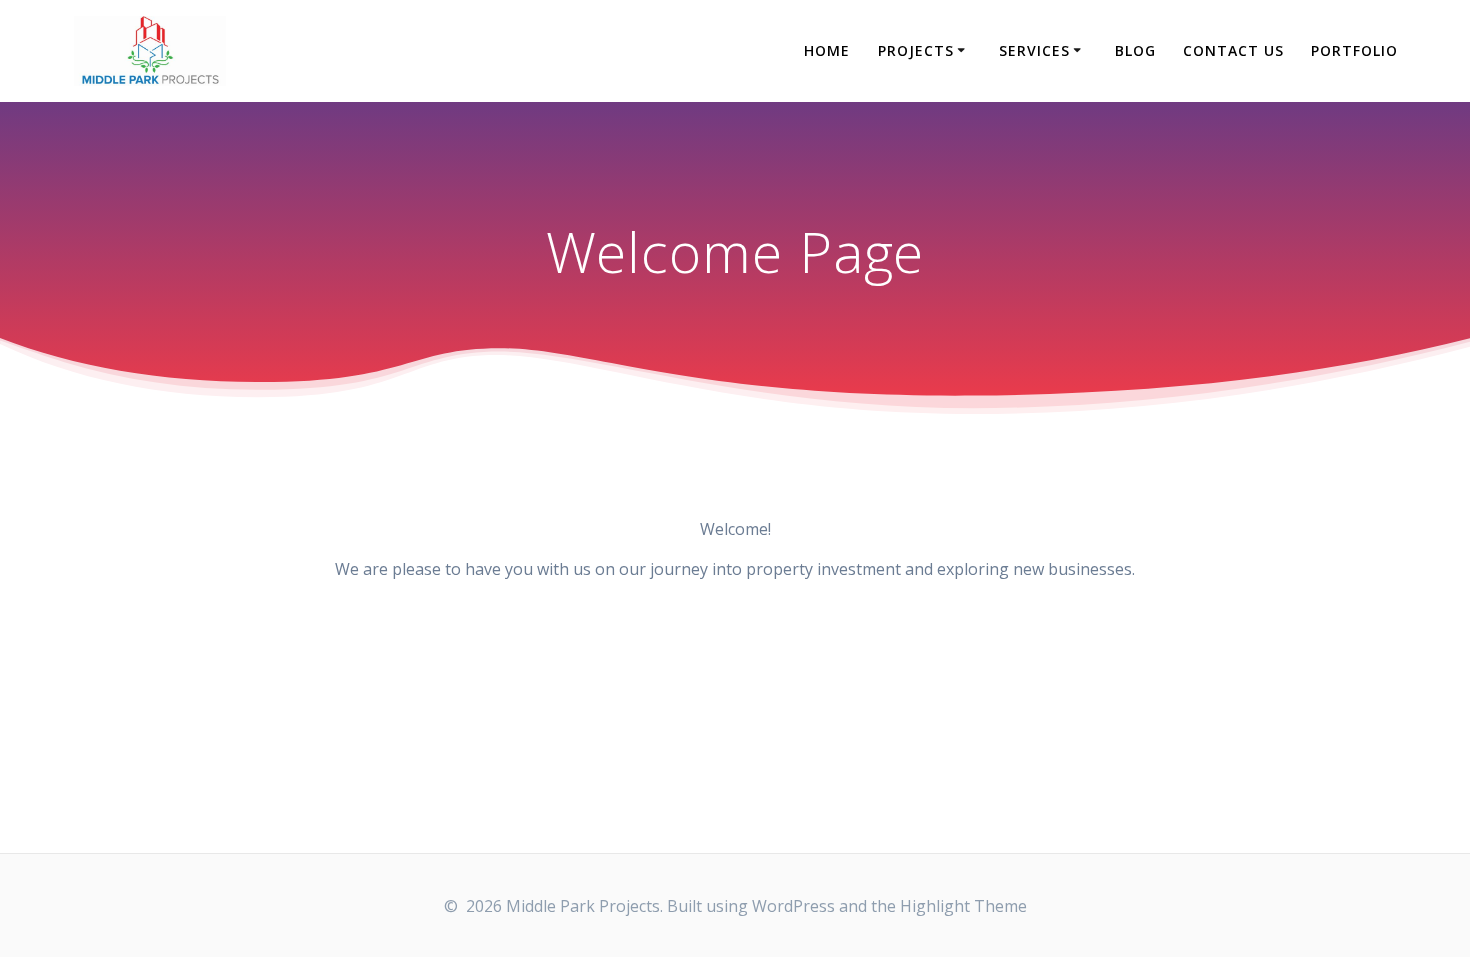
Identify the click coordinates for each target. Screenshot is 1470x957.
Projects (916, 50)
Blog (1135, 50)
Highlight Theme (963, 906)
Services (1034, 50)
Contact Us (1233, 50)
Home (827, 50)
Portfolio (1354, 50)
